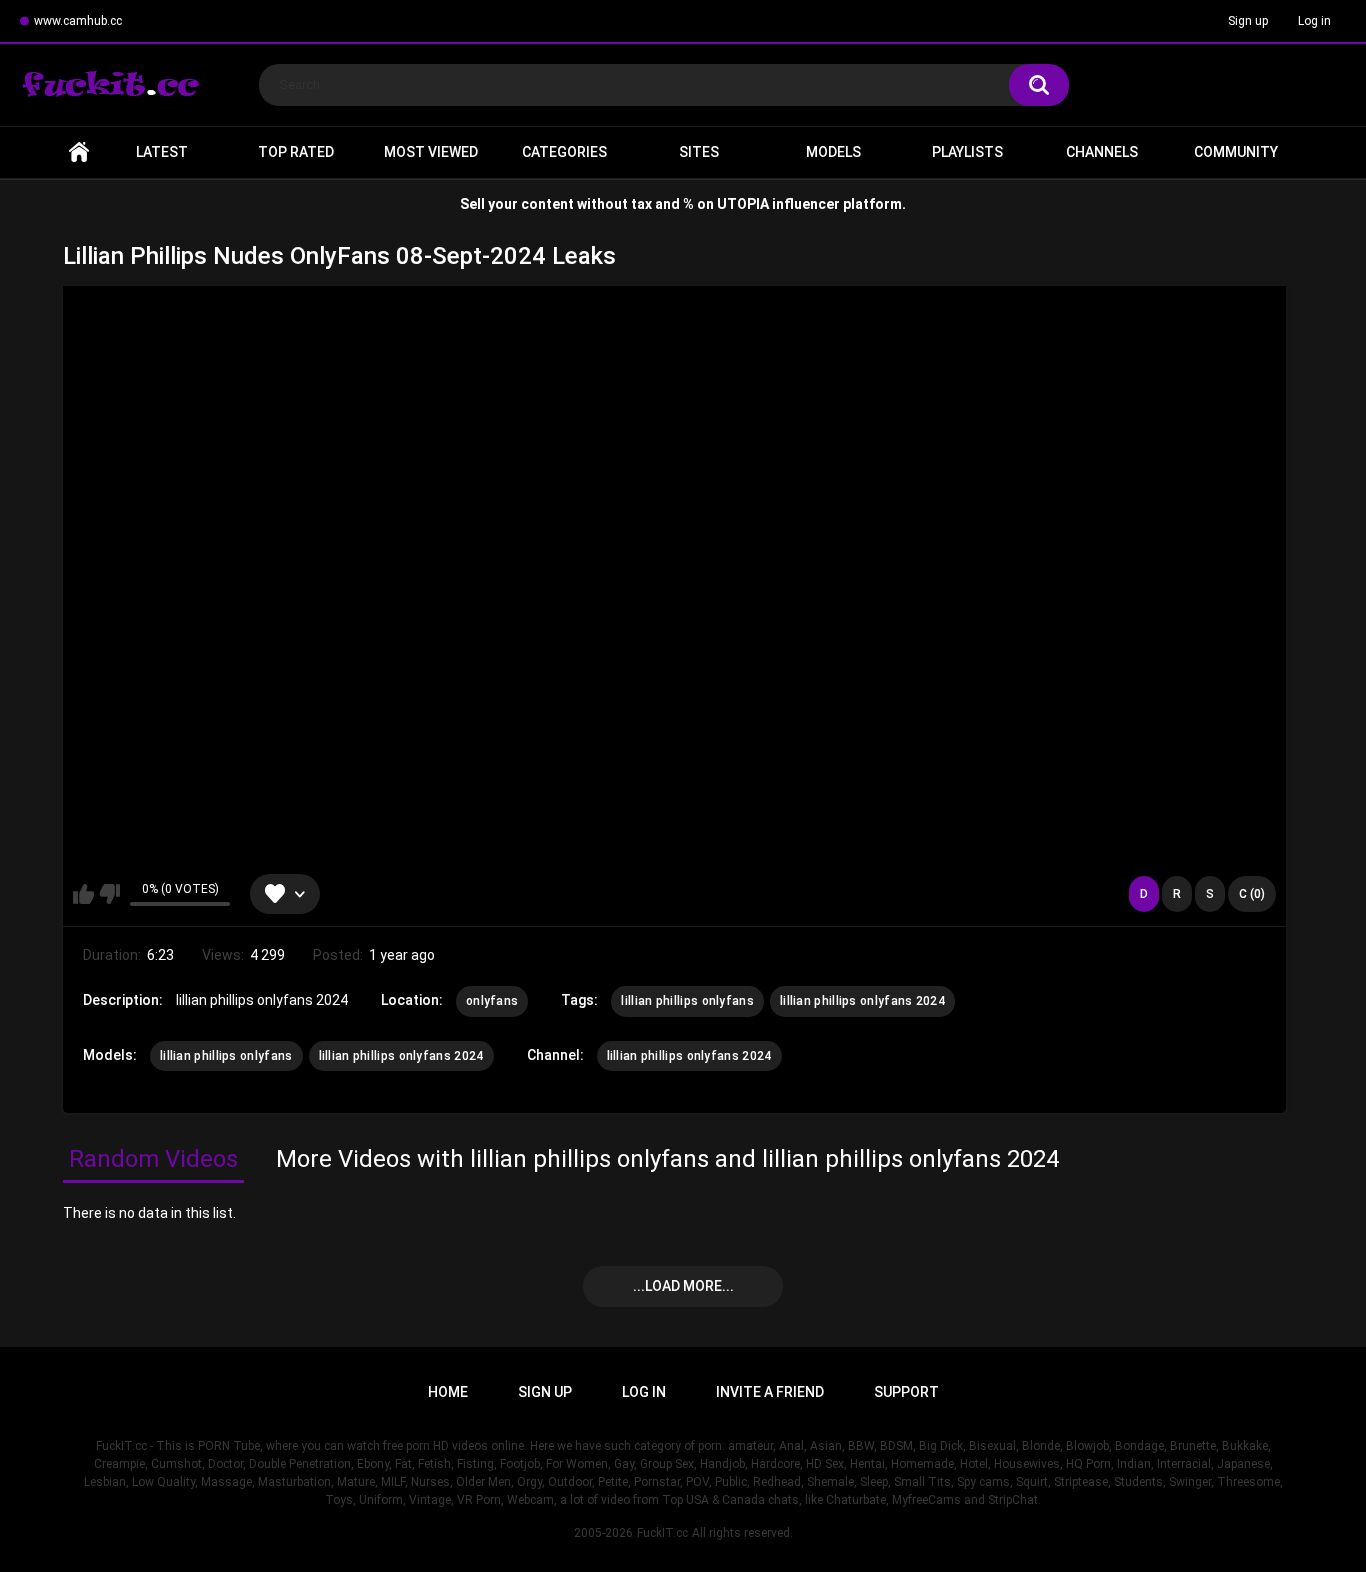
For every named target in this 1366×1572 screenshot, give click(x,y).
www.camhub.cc (78, 21)
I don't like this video (109, 894)
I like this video (83, 894)
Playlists (967, 152)
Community (1236, 152)
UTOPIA (743, 204)
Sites (699, 152)
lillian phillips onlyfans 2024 (862, 1001)
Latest (162, 152)
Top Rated (296, 152)
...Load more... (683, 1286)
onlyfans (492, 1001)
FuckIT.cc (662, 1533)
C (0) (1252, 894)
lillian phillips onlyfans (687, 1001)
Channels (1102, 152)
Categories (564, 152)
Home (79, 152)
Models (833, 152)
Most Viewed (431, 152)
